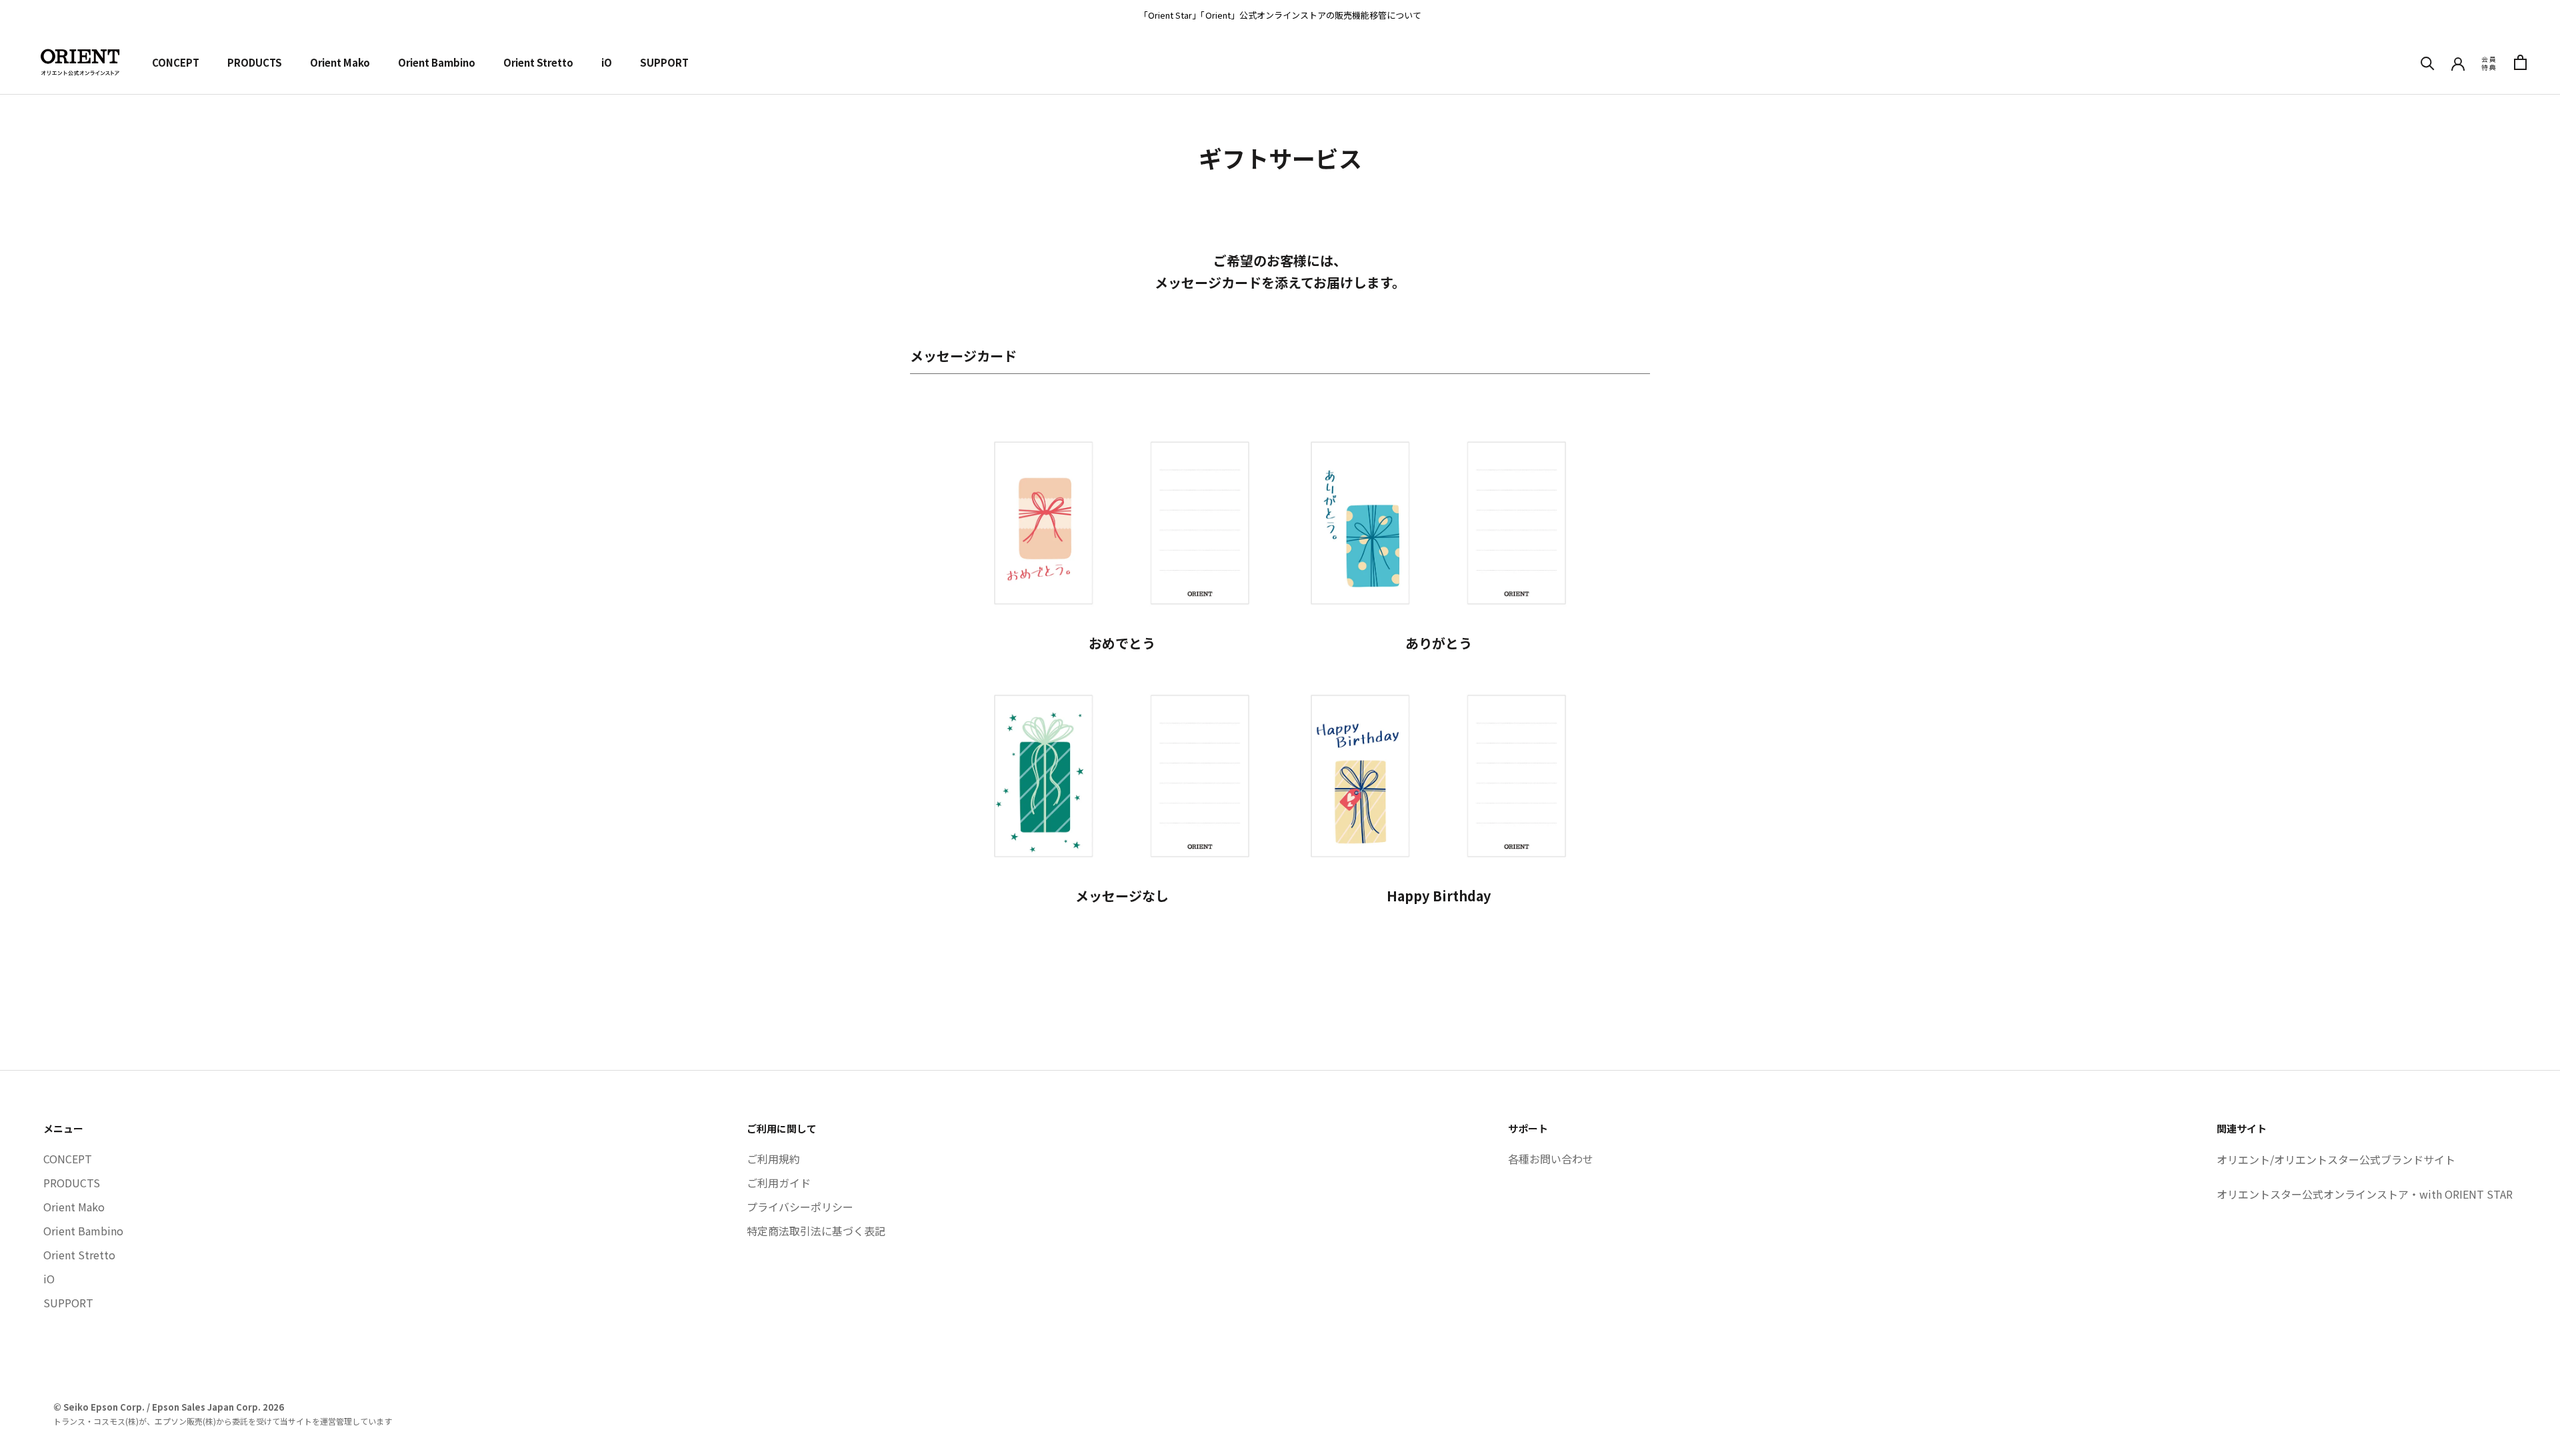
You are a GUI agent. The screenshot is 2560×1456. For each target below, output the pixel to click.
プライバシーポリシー (800, 1207)
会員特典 (2489, 63)
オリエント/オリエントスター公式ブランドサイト (2336, 1159)
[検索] (2428, 62)
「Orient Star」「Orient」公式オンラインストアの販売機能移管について (1280, 15)
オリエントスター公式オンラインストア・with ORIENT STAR (2365, 1194)
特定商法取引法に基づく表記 (816, 1231)
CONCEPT (176, 62)
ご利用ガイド (779, 1183)
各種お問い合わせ (1551, 1159)
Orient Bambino (437, 62)
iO (607, 62)
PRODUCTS (255, 62)
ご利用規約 (773, 1159)
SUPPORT (664, 62)
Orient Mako (340, 62)
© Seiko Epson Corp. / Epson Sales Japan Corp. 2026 (169, 1407)
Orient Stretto (538, 62)
